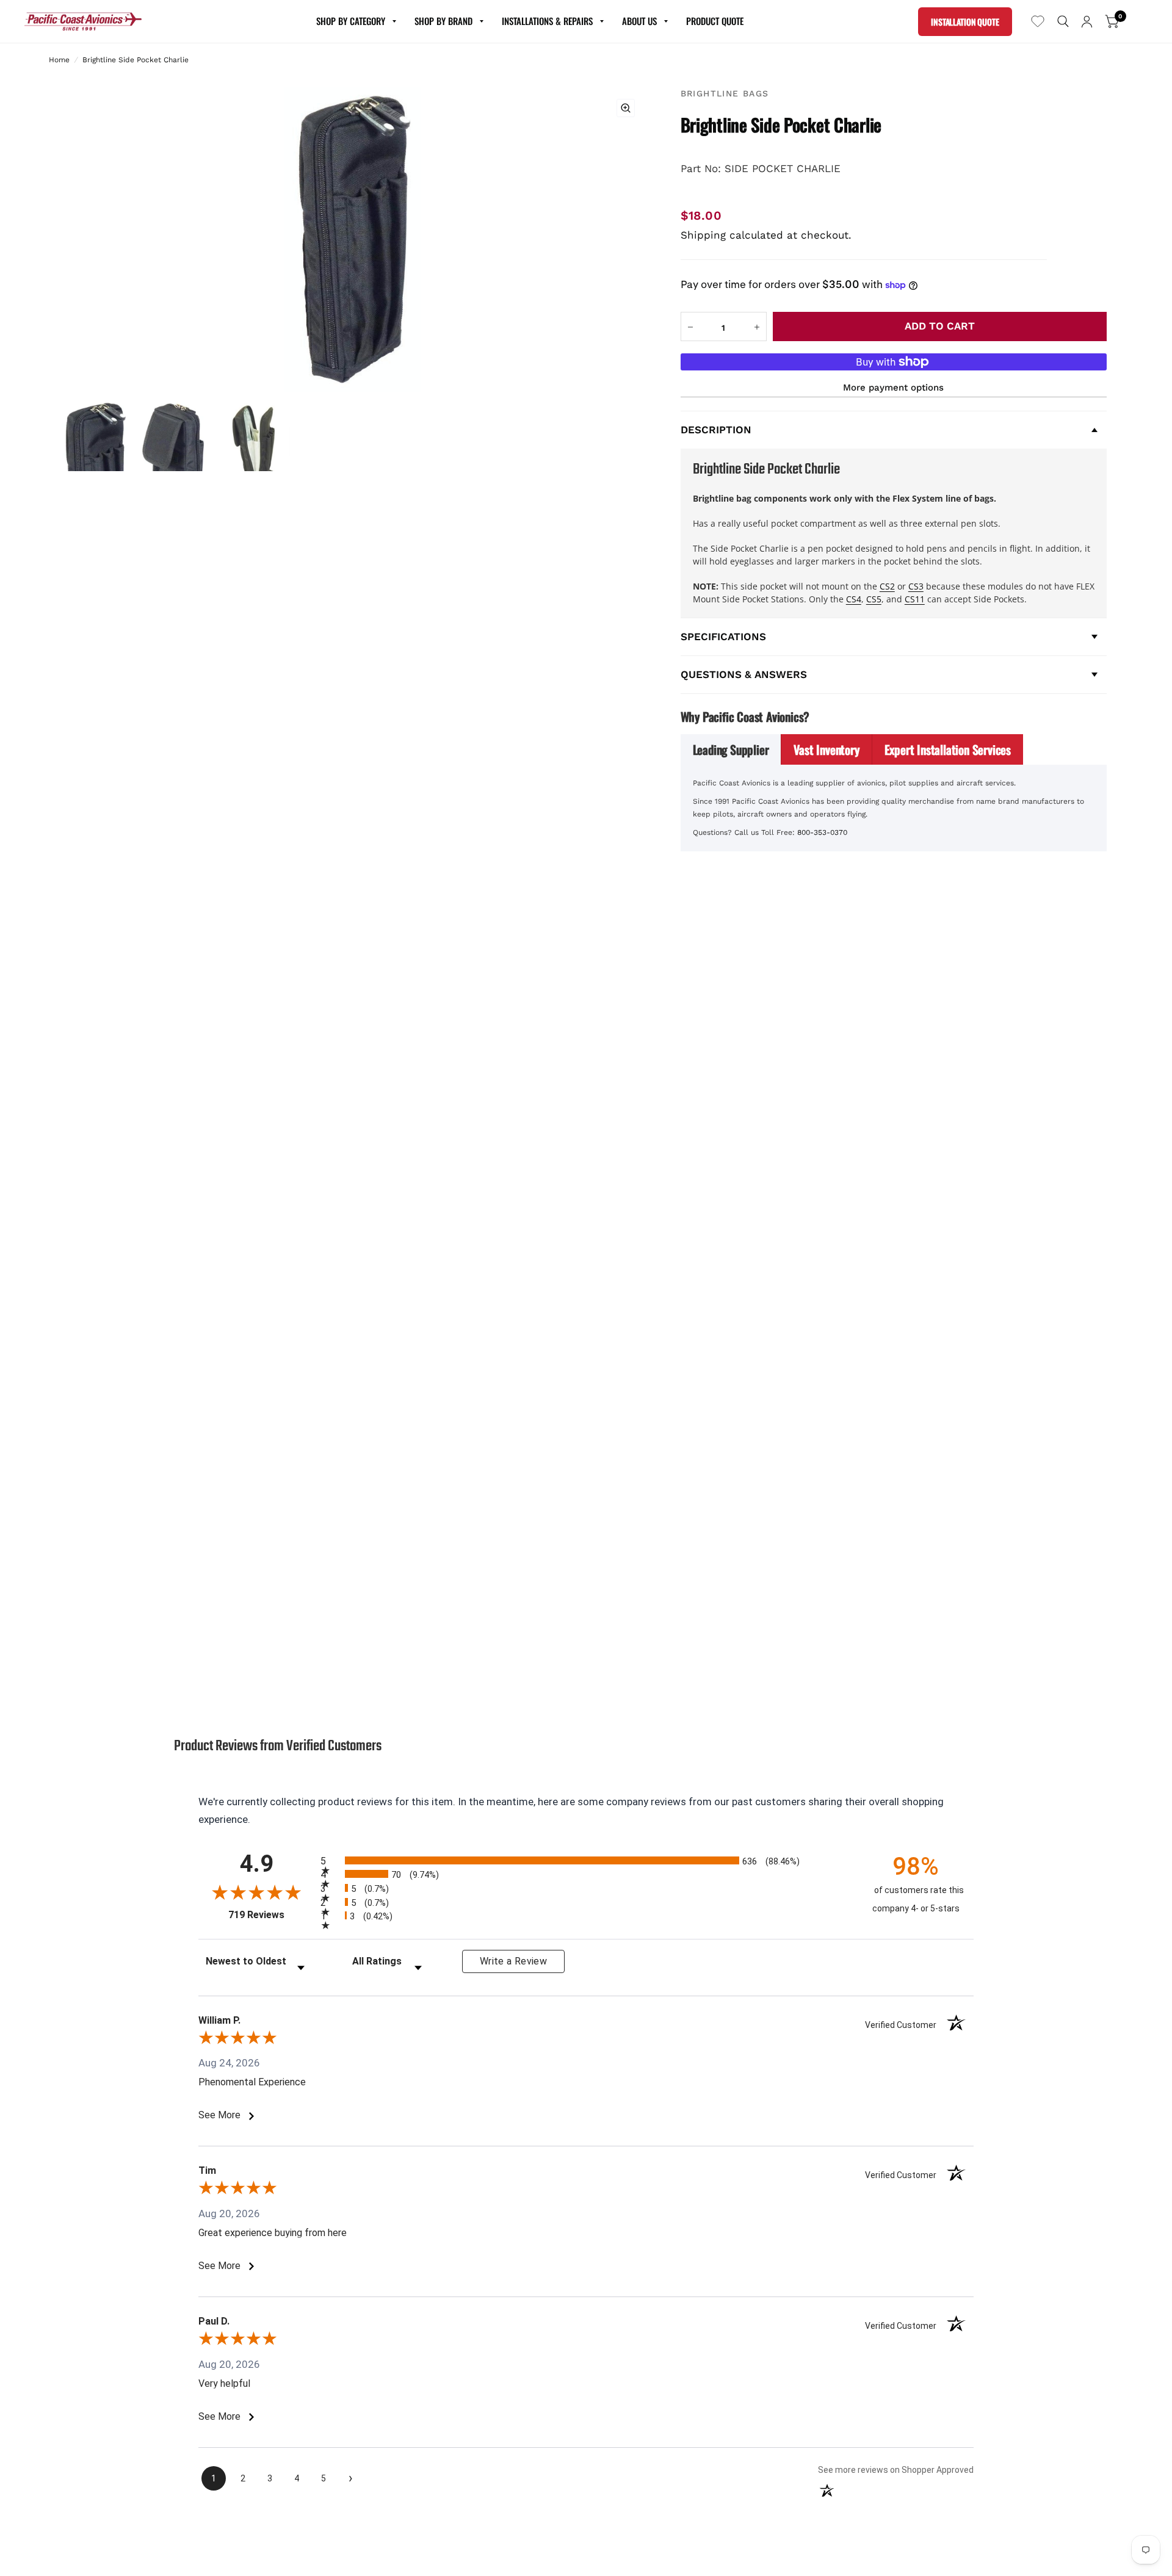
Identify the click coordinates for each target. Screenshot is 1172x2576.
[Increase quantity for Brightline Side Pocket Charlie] (757, 327)
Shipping (703, 235)
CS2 (887, 586)
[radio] (586, 1860)
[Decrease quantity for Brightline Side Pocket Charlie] (690, 327)
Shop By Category (351, 21)
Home (59, 60)
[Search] (1063, 21)
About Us (639, 21)
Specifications (723, 637)
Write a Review (513, 1961)
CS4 (854, 599)
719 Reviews (271, 1915)
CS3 (916, 586)
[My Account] (1087, 21)
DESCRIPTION (716, 430)
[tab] (731, 749)
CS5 (874, 599)
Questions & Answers (744, 674)
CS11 (915, 599)
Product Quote (715, 21)
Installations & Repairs (547, 21)
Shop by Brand (443, 21)
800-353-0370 (822, 832)
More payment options (893, 388)
